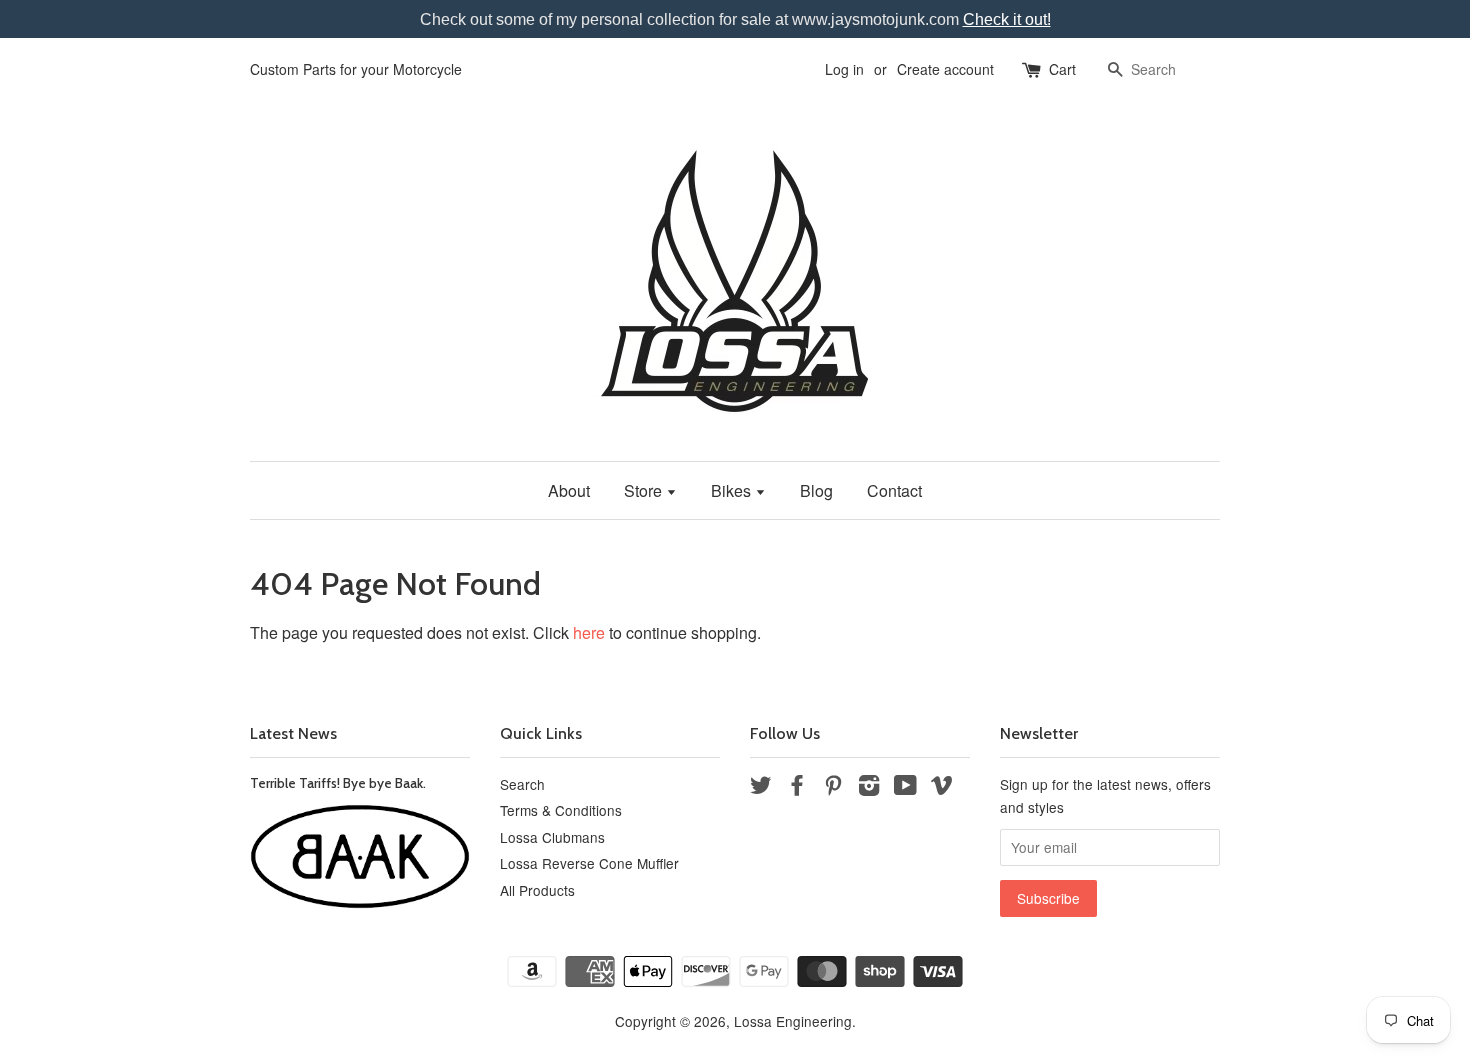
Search (522, 784)
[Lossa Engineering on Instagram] (869, 788)
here (589, 632)
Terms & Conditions (561, 810)
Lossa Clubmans (552, 837)
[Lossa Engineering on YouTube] (905, 788)
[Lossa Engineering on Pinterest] (833, 788)
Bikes (733, 490)
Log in (844, 69)
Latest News (293, 733)
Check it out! (1007, 19)
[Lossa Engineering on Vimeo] (942, 788)
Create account (945, 69)
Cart (1062, 69)
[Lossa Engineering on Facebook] (797, 788)
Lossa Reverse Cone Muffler (589, 863)
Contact (894, 490)
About (569, 490)
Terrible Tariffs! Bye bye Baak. (338, 783)
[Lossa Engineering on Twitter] (761, 788)
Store (645, 490)
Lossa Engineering (793, 1021)
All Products (537, 890)
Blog (816, 490)
